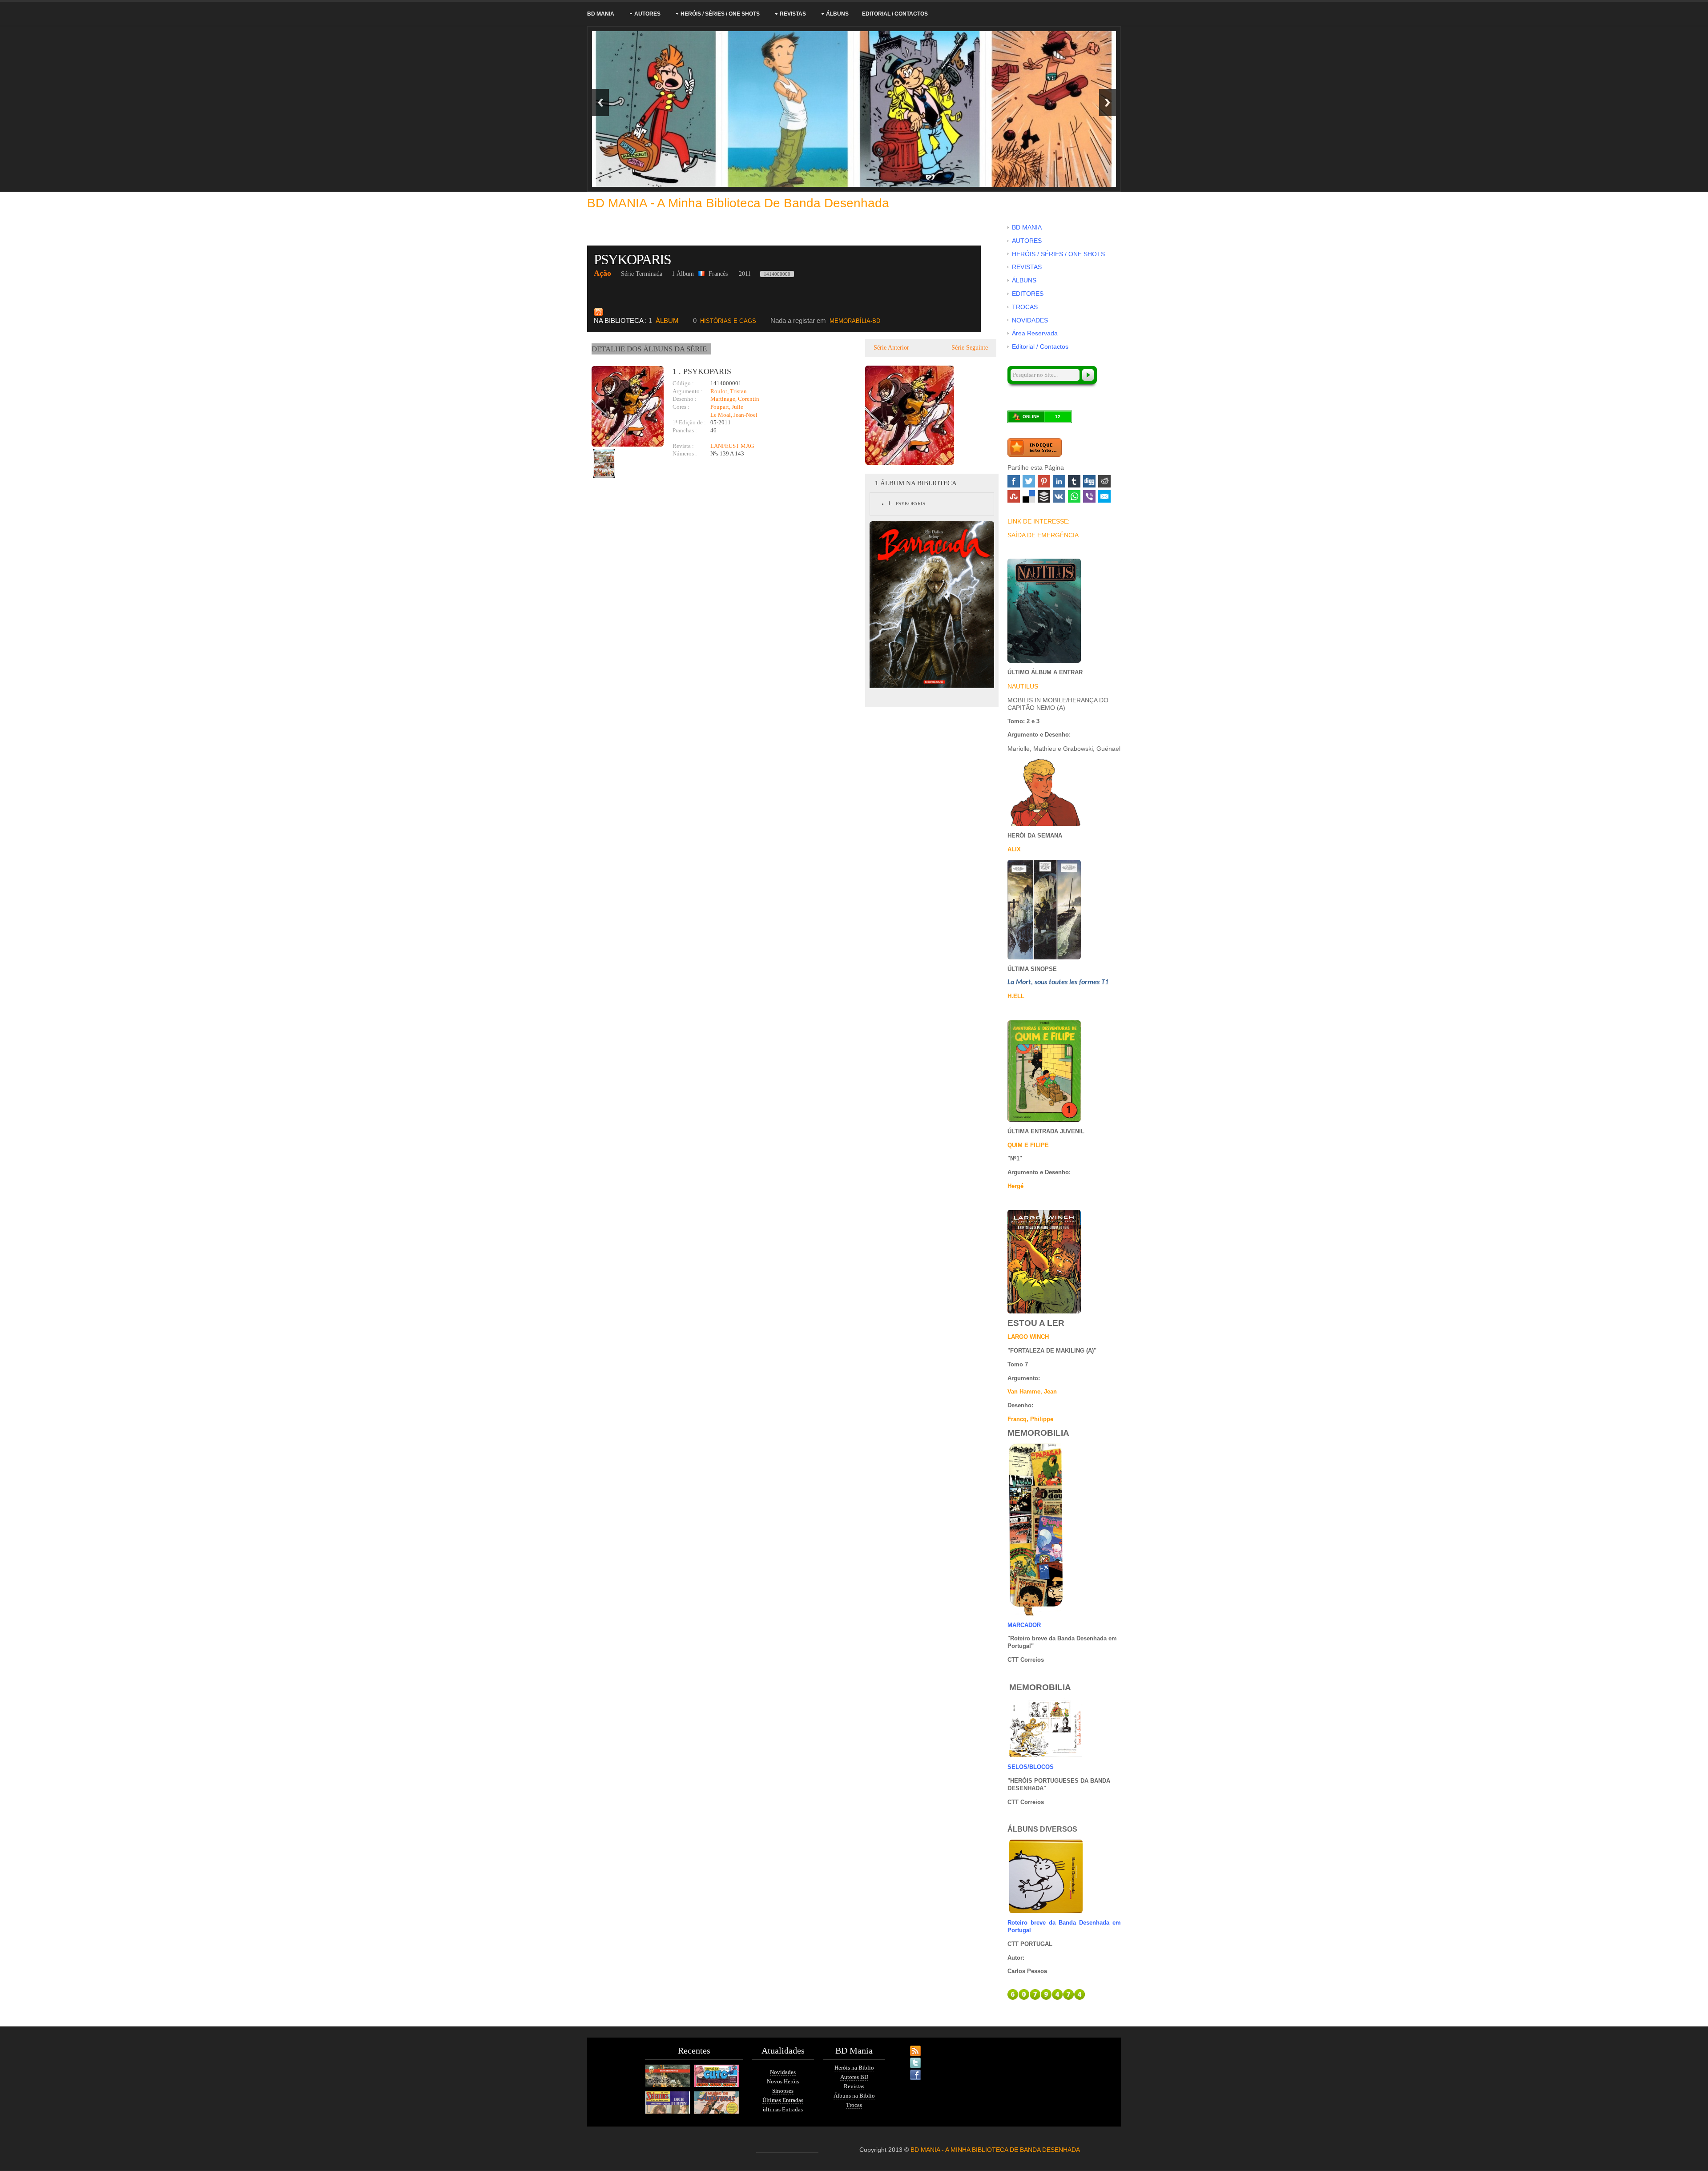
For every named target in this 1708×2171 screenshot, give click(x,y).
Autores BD (854, 2077)
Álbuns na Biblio (854, 2096)
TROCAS (1025, 307)
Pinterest (1044, 481)
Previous (600, 103)
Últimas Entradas (783, 2100)
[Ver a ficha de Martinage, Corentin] (673, 438)
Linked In (1059, 481)
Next (1108, 103)
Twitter (1029, 481)
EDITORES (1028, 294)
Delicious (1029, 496)
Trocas (854, 2105)
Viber (1089, 496)
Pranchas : (685, 430)
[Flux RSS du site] (907, 2046)
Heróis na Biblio (854, 2068)
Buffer (1044, 496)
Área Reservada (1035, 333)
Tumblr (1074, 481)
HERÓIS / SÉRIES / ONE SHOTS (720, 14)
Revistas (854, 2086)
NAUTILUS (1023, 686)
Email (1104, 496)
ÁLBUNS (837, 14)
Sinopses (783, 2091)
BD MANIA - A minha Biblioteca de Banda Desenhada (738, 203)
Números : (685, 453)
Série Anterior (890, 348)
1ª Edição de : (689, 422)
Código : (683, 383)
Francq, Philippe (1030, 1419)
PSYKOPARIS (634, 259)
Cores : (681, 407)
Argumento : (688, 391)
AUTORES (647, 14)
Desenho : (685, 399)
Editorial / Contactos (895, 14)
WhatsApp (1074, 496)
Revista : (683, 446)
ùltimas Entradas (783, 2109)
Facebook (1014, 481)
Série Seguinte (971, 348)
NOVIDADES (1030, 320)
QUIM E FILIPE (1028, 1145)
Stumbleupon (1014, 496)
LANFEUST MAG (732, 446)
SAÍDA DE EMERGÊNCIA (1043, 535)
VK (1059, 496)
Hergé (1015, 1186)
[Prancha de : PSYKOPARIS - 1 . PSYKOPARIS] (604, 463)
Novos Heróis (783, 2081)
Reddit (1104, 481)
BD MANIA (601, 14)
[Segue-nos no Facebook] (907, 2070)
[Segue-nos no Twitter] (907, 2058)
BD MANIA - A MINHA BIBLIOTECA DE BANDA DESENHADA (995, 2150)
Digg (1089, 481)
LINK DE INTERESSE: (1039, 521)
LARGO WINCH (1028, 1337)
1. (890, 503)
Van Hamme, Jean (1032, 1392)
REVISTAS (793, 14)
